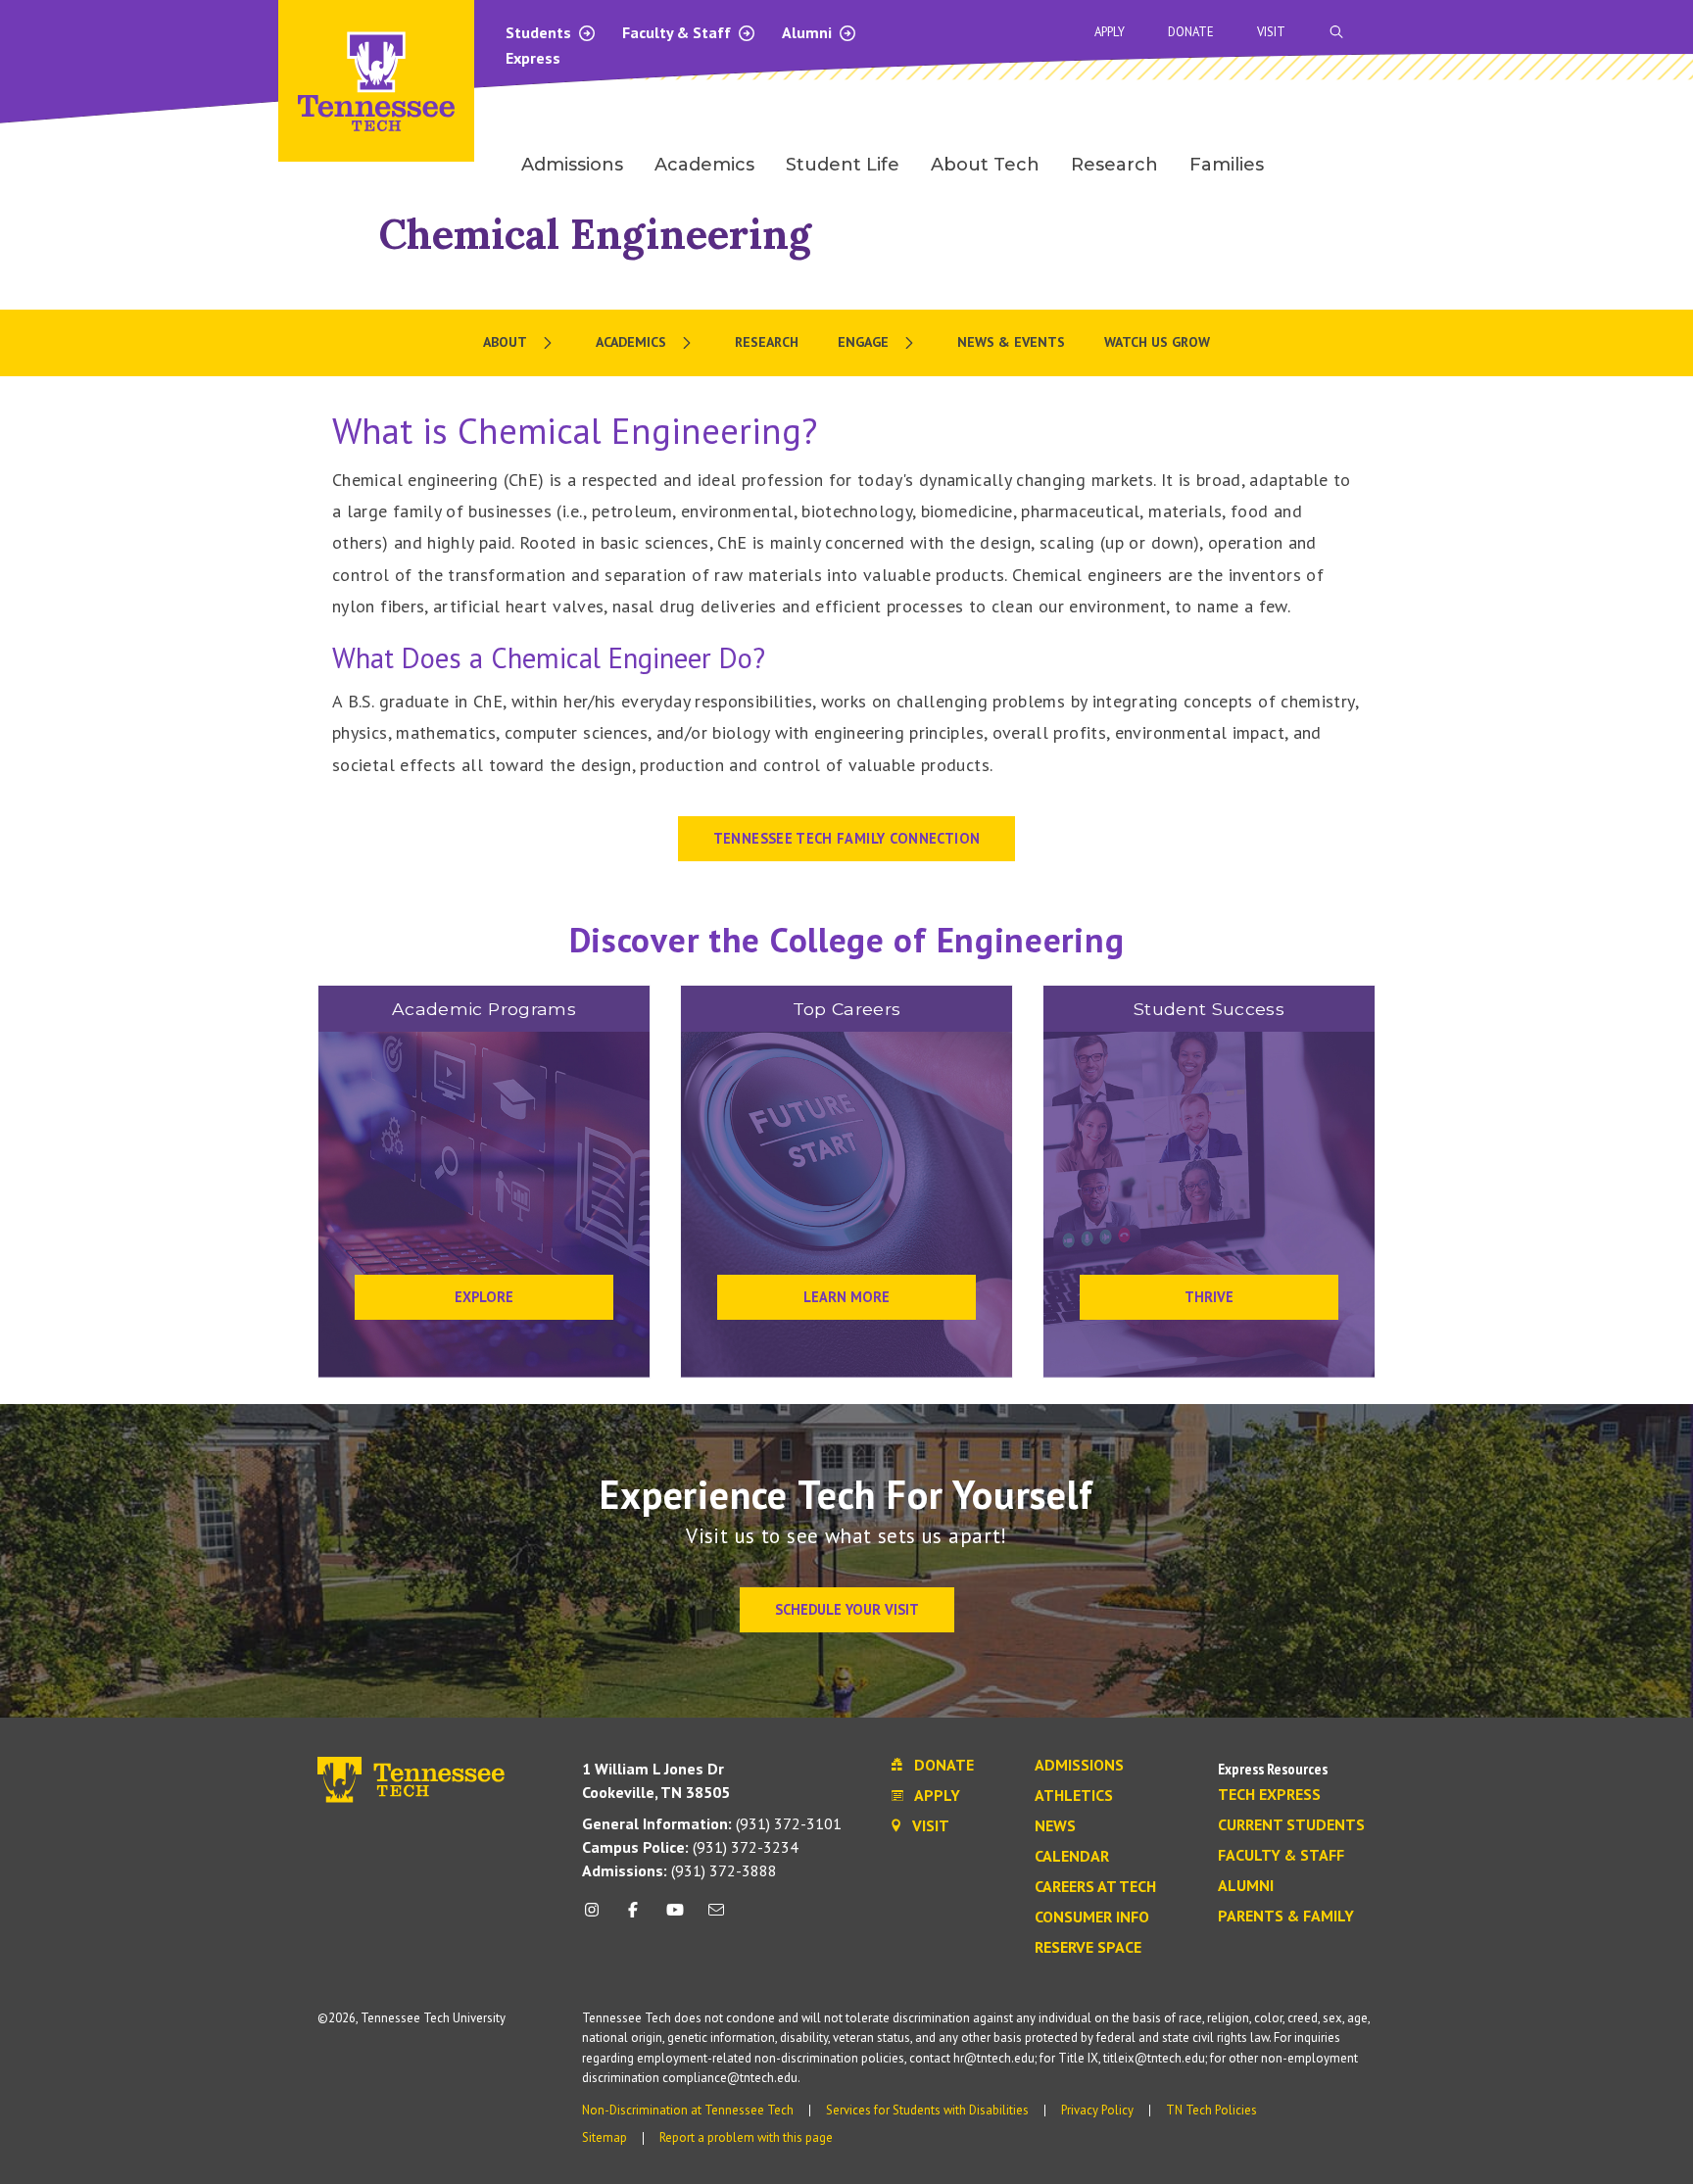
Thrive (1209, 1297)
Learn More (846, 1297)
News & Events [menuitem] (1011, 342)
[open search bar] (1336, 32)
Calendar (1072, 1857)
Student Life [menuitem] (843, 165)
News (1055, 1826)
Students (540, 32)
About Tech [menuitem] (985, 165)
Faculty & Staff (678, 32)
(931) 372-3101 (712, 1823)
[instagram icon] (597, 1917)
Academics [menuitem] (704, 165)
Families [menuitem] (1227, 165)
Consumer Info (1092, 1917)
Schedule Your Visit (847, 1609)
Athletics (1074, 1796)
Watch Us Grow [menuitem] (1157, 342)
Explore (484, 1297)
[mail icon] (716, 1917)
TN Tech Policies (1211, 2110)
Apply (1110, 32)
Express (533, 58)
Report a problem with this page (746, 2137)
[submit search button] (1681, 32)
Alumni (809, 32)
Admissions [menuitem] (572, 165)
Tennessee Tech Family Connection (847, 838)
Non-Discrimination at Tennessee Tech (688, 2110)
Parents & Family (1286, 1917)
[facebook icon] (633, 1917)
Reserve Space (1088, 1948)
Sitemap (605, 2137)
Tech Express (1269, 1795)
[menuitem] (520, 343)
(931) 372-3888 (679, 1870)
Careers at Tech (1095, 1887)
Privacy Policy (1097, 2110)
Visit (1271, 32)
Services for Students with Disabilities (927, 2110)
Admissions (1079, 1766)
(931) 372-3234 (690, 1847)
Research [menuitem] (1114, 165)
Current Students (1291, 1825)
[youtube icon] (675, 1917)
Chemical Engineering (595, 234)
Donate (1191, 32)
